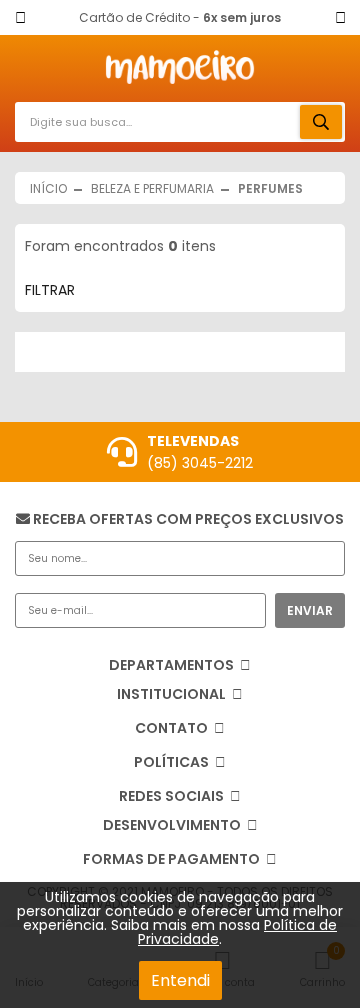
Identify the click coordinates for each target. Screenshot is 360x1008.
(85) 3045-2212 (200, 463)
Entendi (180, 980)
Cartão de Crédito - (180, 17)
